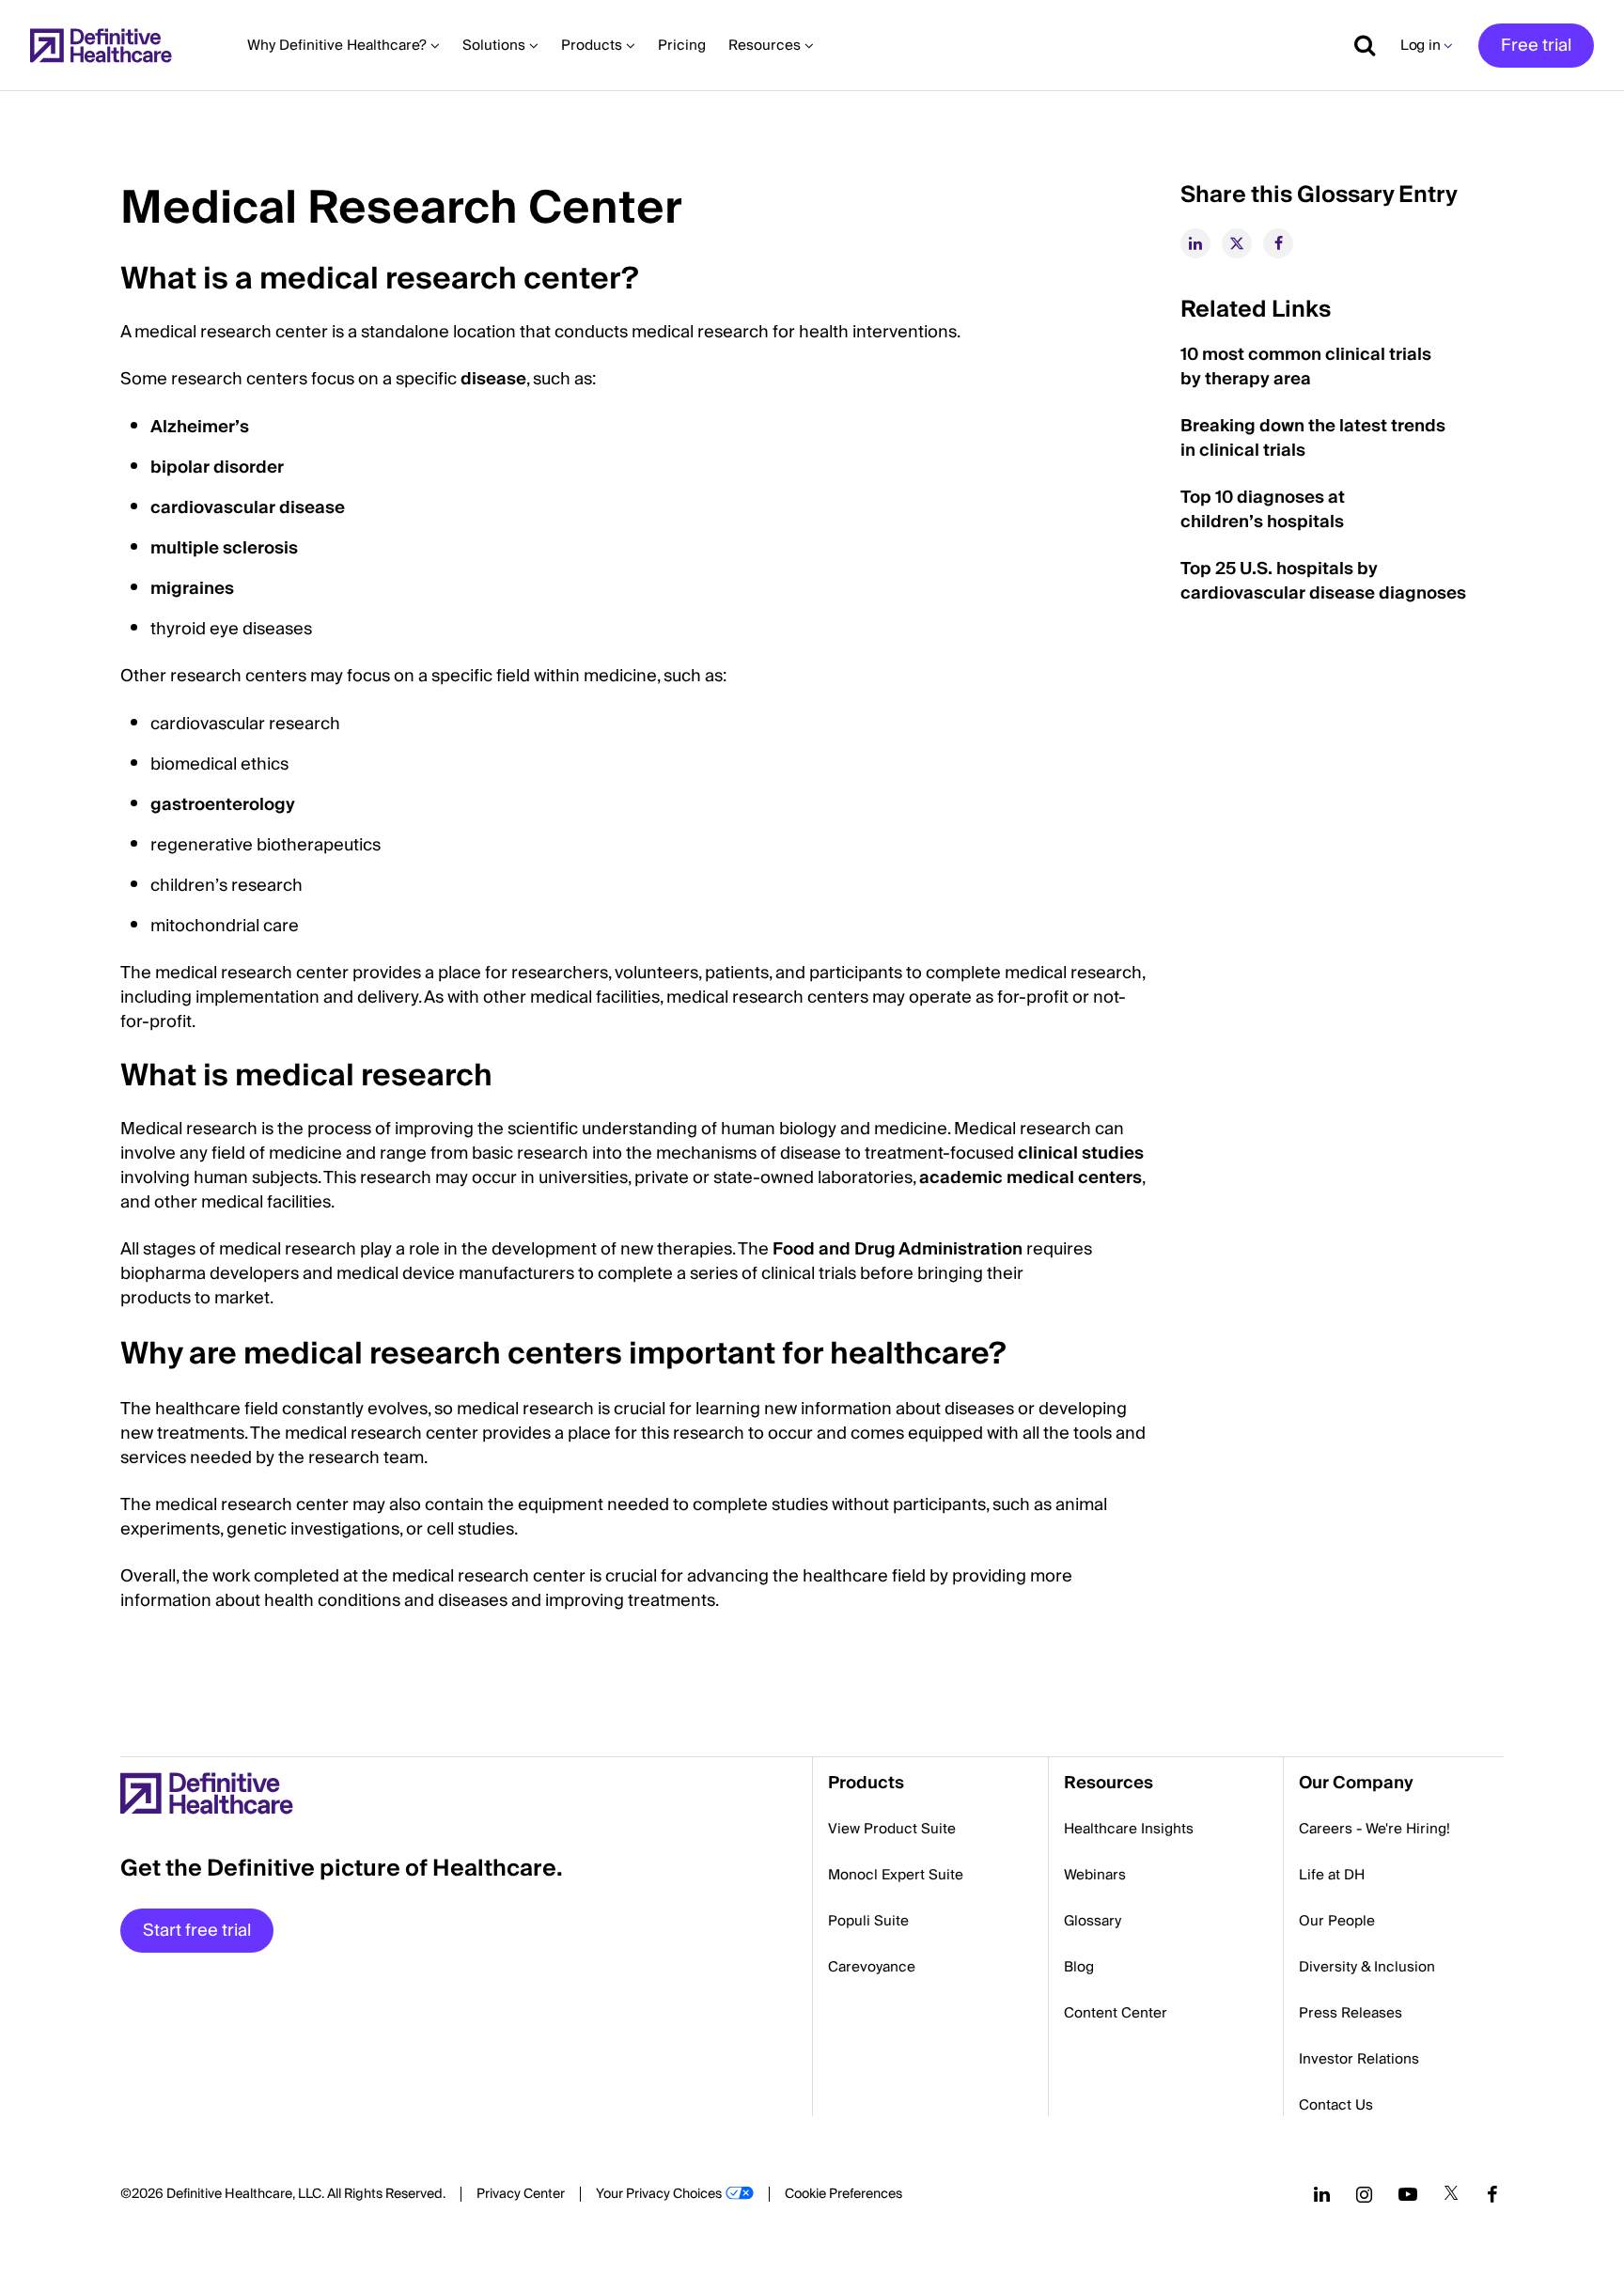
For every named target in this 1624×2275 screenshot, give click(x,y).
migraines (192, 589)
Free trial (1536, 46)
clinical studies (1081, 1153)
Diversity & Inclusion (1367, 1967)
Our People (1337, 1921)
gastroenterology (223, 805)
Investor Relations (1359, 2059)
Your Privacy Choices (659, 2194)
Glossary (1093, 1921)
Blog (1079, 1967)
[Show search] (1358, 45)
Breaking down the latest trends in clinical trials (1313, 438)
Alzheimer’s (200, 427)
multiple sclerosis (224, 548)
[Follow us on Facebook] (1492, 2194)
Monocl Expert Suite (896, 1875)
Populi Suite (868, 1921)
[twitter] (1237, 243)
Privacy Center (521, 2194)
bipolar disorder (217, 467)
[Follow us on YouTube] (1408, 2194)
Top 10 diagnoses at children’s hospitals (1263, 510)
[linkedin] (1195, 243)
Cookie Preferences (843, 2194)
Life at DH (1332, 1875)
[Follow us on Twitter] (1451, 2194)
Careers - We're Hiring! (1374, 1829)
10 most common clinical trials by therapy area (1306, 367)
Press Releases (1351, 2013)
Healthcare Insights (1129, 1829)
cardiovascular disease (248, 508)
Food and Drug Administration (898, 1249)
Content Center (1116, 2013)
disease (493, 379)
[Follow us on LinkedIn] (1322, 2194)
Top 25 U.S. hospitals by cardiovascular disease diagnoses (1323, 581)
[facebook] (1278, 243)
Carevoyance (872, 1967)
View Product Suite (892, 1829)
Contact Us (1336, 2105)
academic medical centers (1031, 1178)
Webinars (1095, 1875)
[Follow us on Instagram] (1364, 2194)
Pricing (682, 45)
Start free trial (197, 1931)
